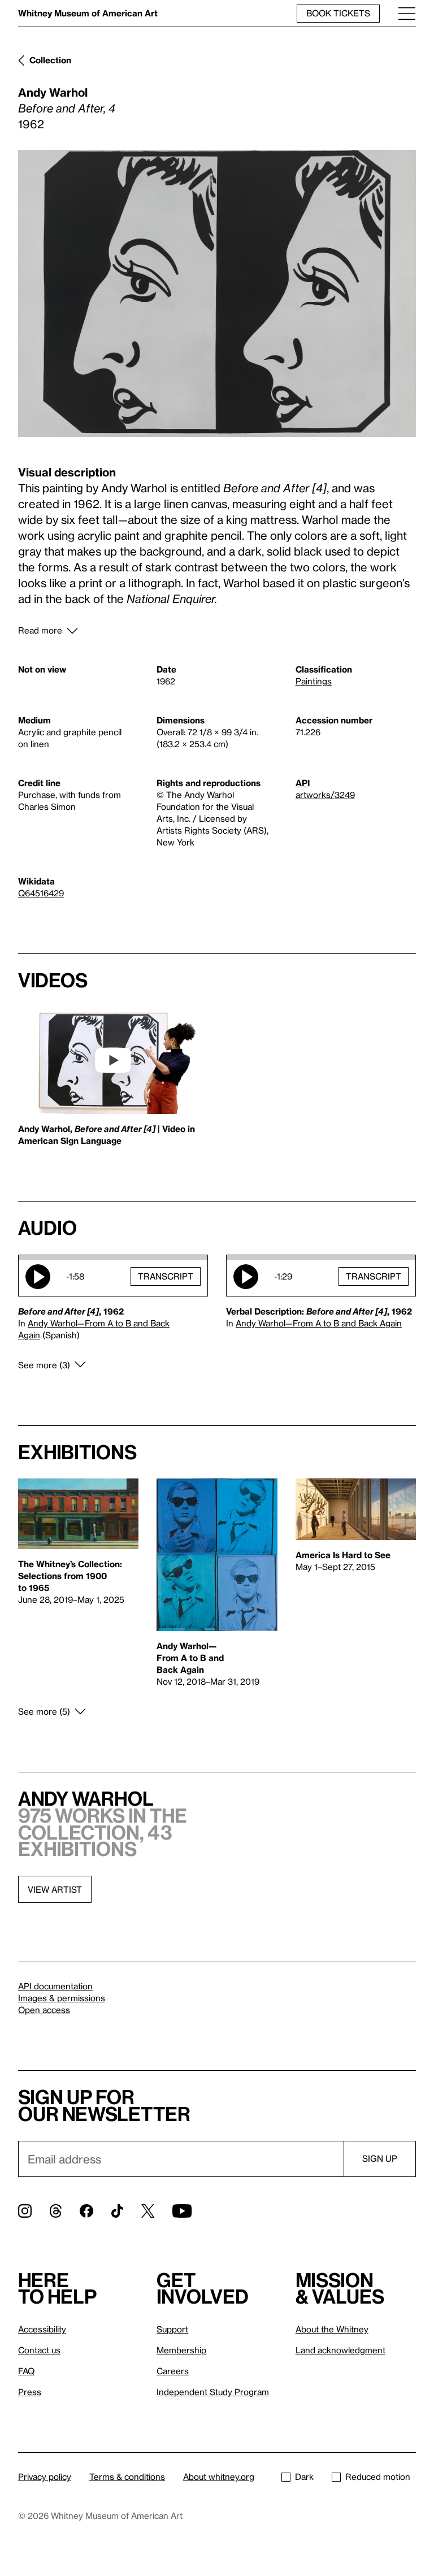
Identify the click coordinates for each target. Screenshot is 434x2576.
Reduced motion (378, 2477)
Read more (40, 630)
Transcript (166, 1276)
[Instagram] (25, 2211)
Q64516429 (41, 893)
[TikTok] (117, 2211)
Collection (50, 60)
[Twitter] (148, 2211)
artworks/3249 (325, 795)
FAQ (26, 2371)
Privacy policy (45, 2477)
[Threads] (56, 2211)
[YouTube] (182, 2211)
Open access (44, 2010)
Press (30, 2392)
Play (38, 1277)
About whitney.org (219, 2477)
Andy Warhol (53, 92)
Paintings (314, 681)
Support (172, 2329)
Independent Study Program (213, 2392)
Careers (173, 2371)
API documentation (55, 1986)
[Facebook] (86, 2211)
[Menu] (407, 13)
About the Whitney (332, 2329)
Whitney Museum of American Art (88, 13)
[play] (113, 1060)
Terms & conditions (127, 2477)
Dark (304, 2477)
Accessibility (42, 2329)
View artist (55, 1889)
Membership (181, 2350)
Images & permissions (62, 1998)
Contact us (39, 2350)
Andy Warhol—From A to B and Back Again (319, 1323)
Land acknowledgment (340, 2350)
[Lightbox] (217, 293)
